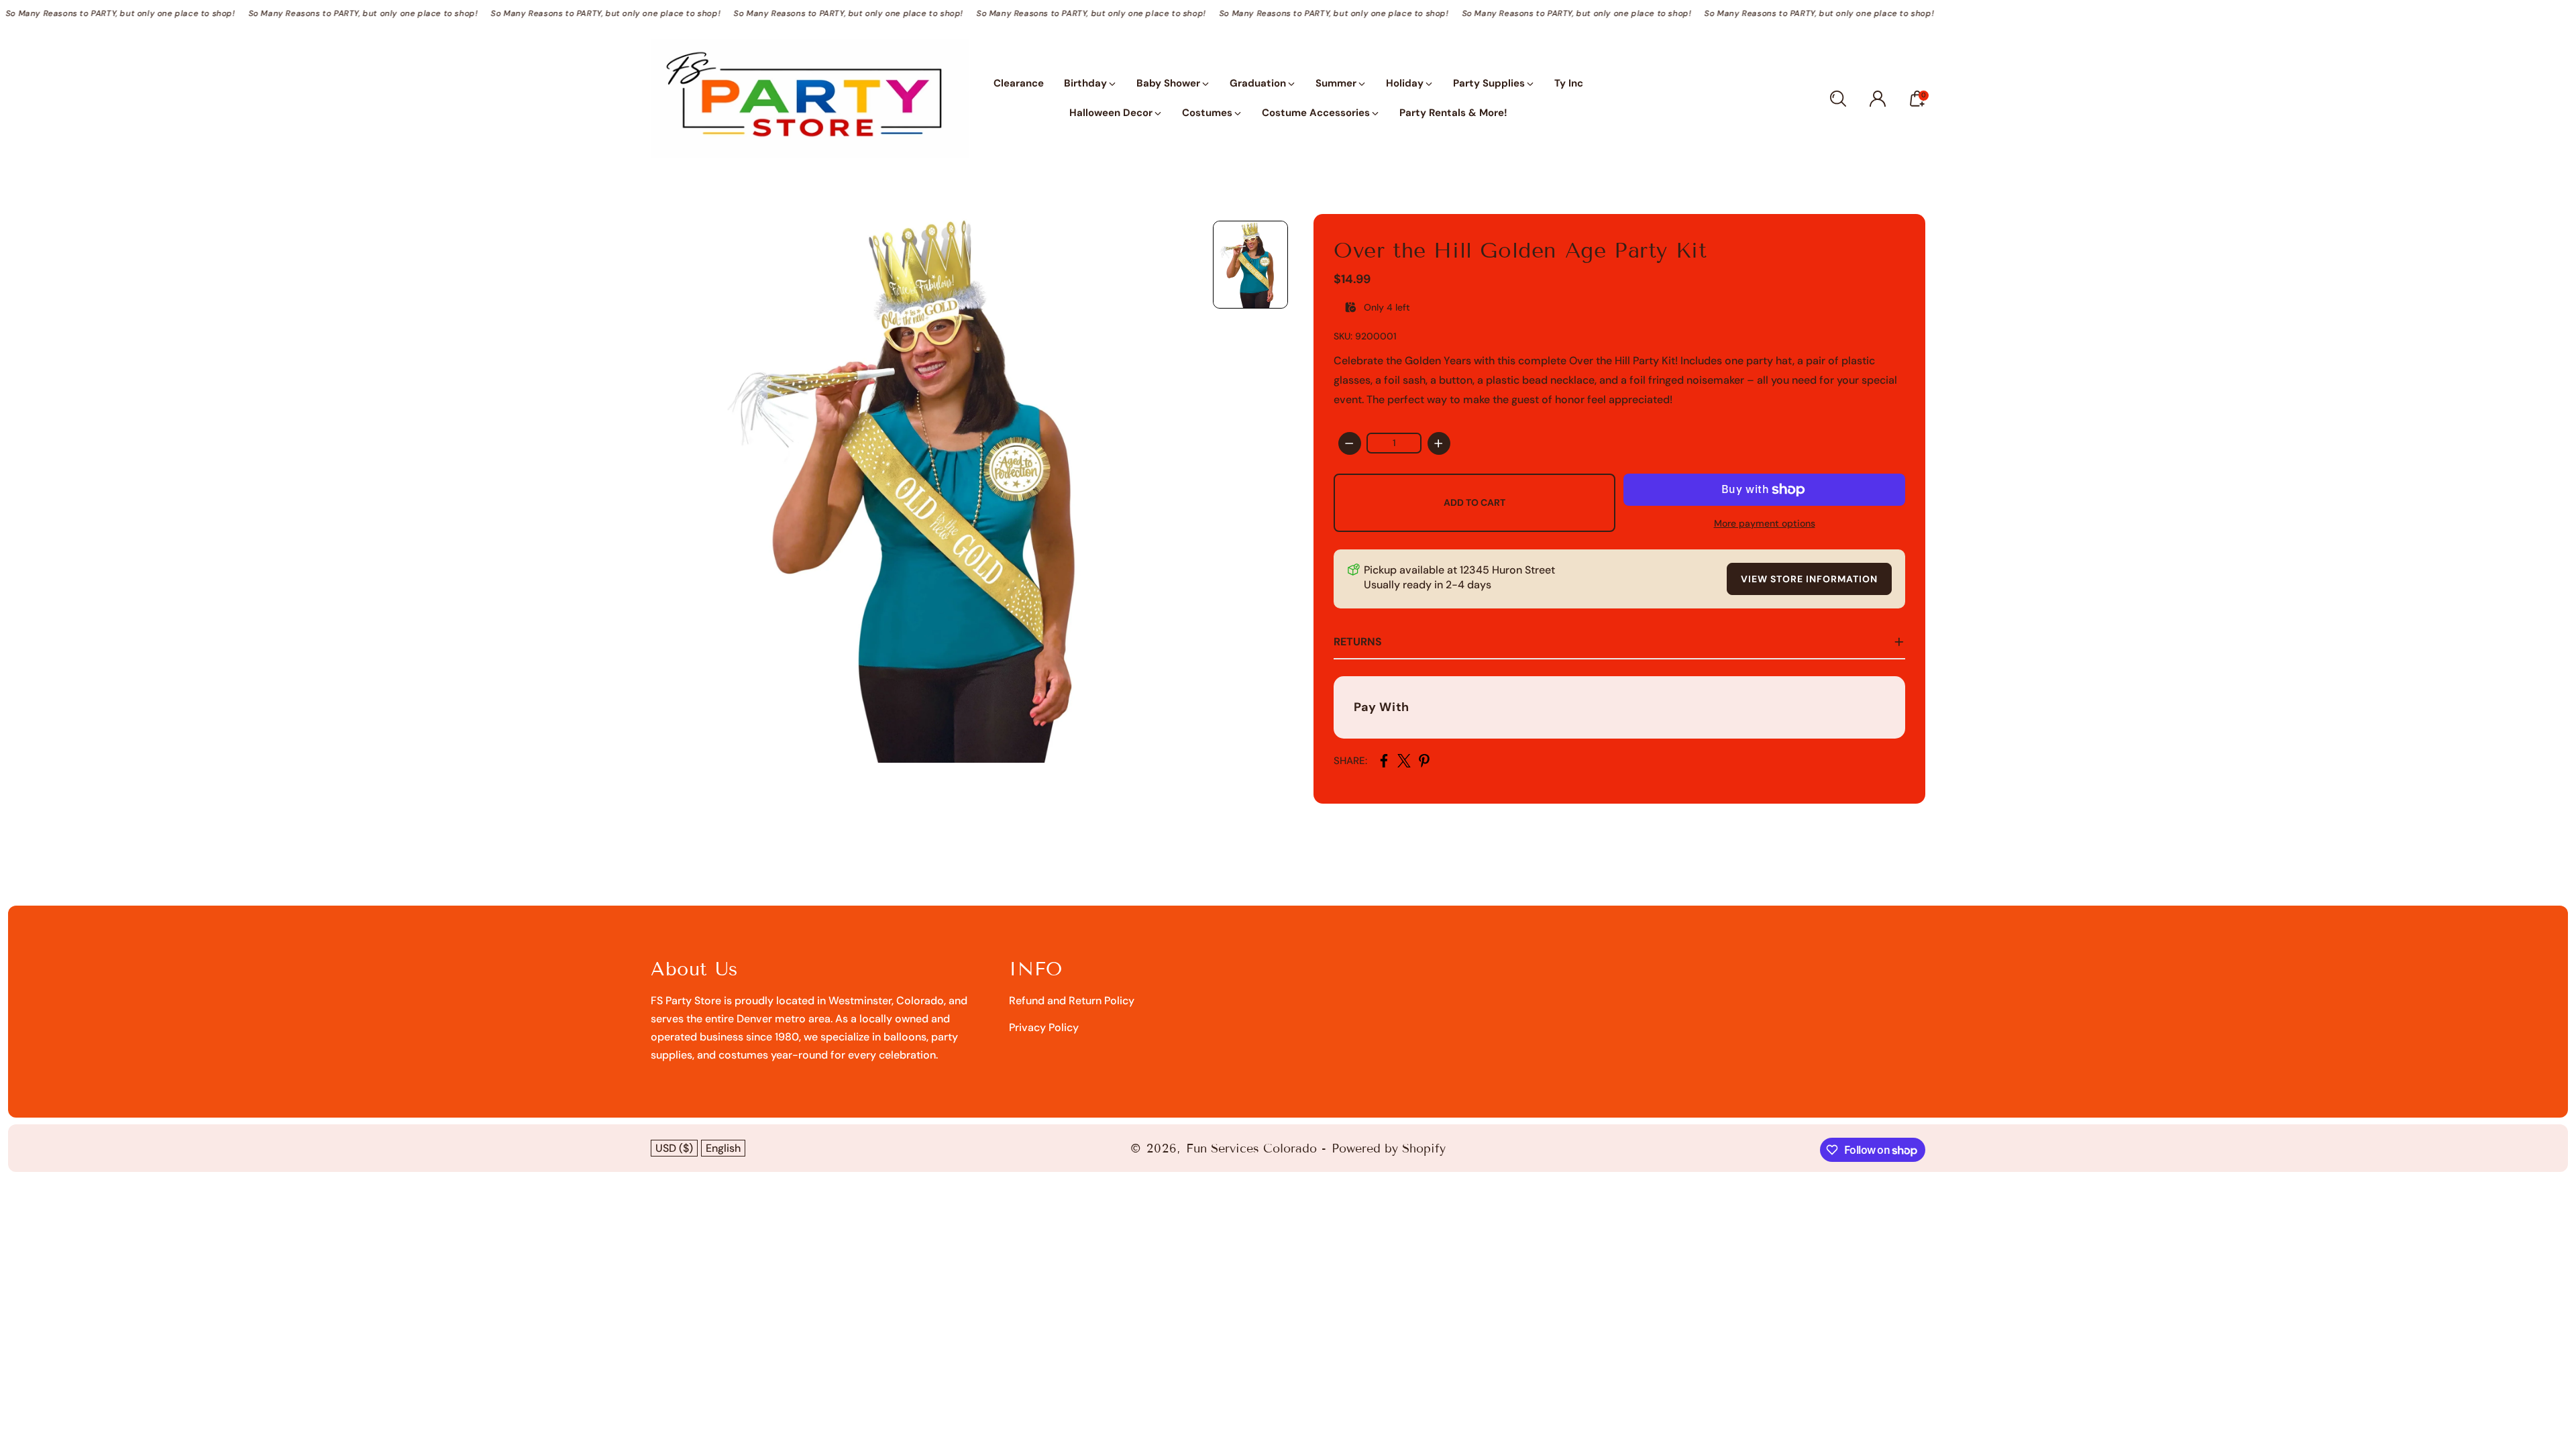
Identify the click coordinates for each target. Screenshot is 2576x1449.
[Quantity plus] (1439, 443)
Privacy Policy (1044, 1027)
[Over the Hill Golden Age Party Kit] (925, 488)
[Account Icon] (1878, 99)
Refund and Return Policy (1072, 1001)
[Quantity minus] (1350, 443)
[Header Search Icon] (1838, 99)
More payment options (1765, 523)
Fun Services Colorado (1251, 1148)
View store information (1809, 579)
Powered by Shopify (1389, 1148)
